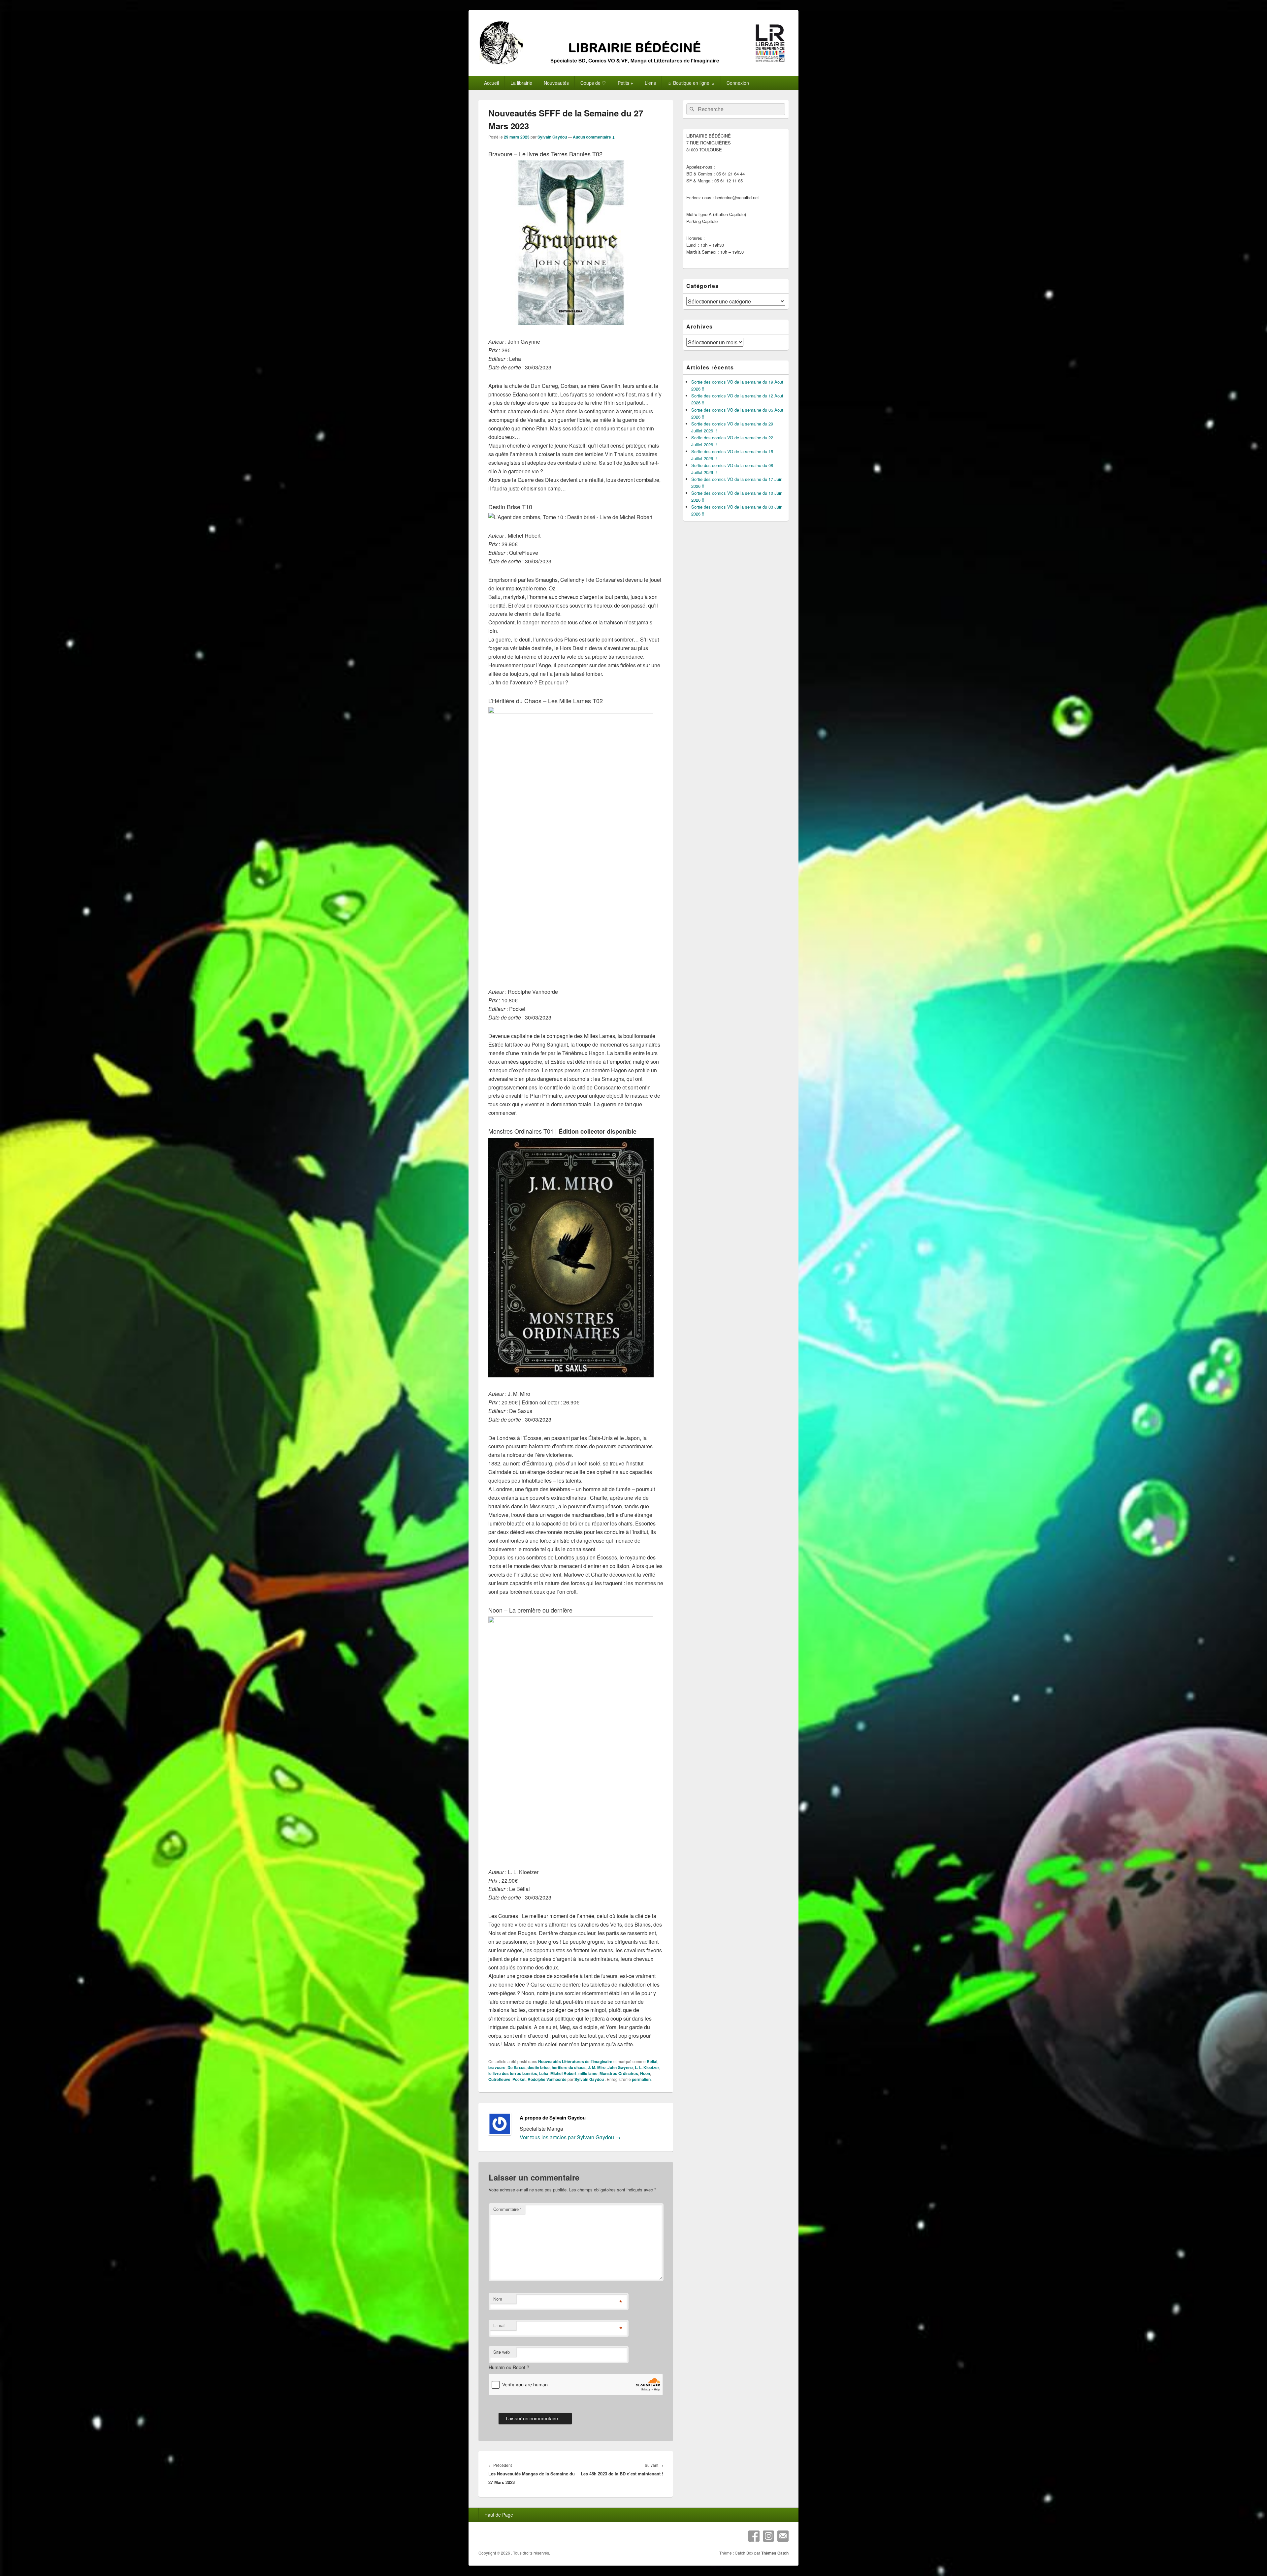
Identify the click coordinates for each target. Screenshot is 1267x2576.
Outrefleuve (499, 2079)
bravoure (497, 2067)
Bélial (652, 2061)
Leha (544, 2073)
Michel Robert (563, 2073)
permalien (641, 2079)
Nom (498, 2299)
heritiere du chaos (569, 2067)
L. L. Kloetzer (647, 2067)
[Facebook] (754, 2536)
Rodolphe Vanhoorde (547, 2079)
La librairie (521, 83)
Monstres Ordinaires (619, 2073)
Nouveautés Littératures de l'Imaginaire (575, 2061)
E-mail (499, 2325)
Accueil (491, 83)
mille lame (588, 2073)
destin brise (539, 2067)
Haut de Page (499, 2515)
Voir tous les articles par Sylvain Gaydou (570, 2137)
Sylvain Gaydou (552, 137)
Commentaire (507, 2209)
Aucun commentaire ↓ (594, 137)
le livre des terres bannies (513, 2073)
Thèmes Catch (775, 2553)
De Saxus (517, 2067)
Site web (502, 2352)
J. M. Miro (597, 2067)
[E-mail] (783, 2536)
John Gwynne (620, 2067)
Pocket (519, 2079)
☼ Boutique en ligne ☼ (691, 83)
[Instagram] (768, 2536)
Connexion (738, 83)
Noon (645, 2073)
